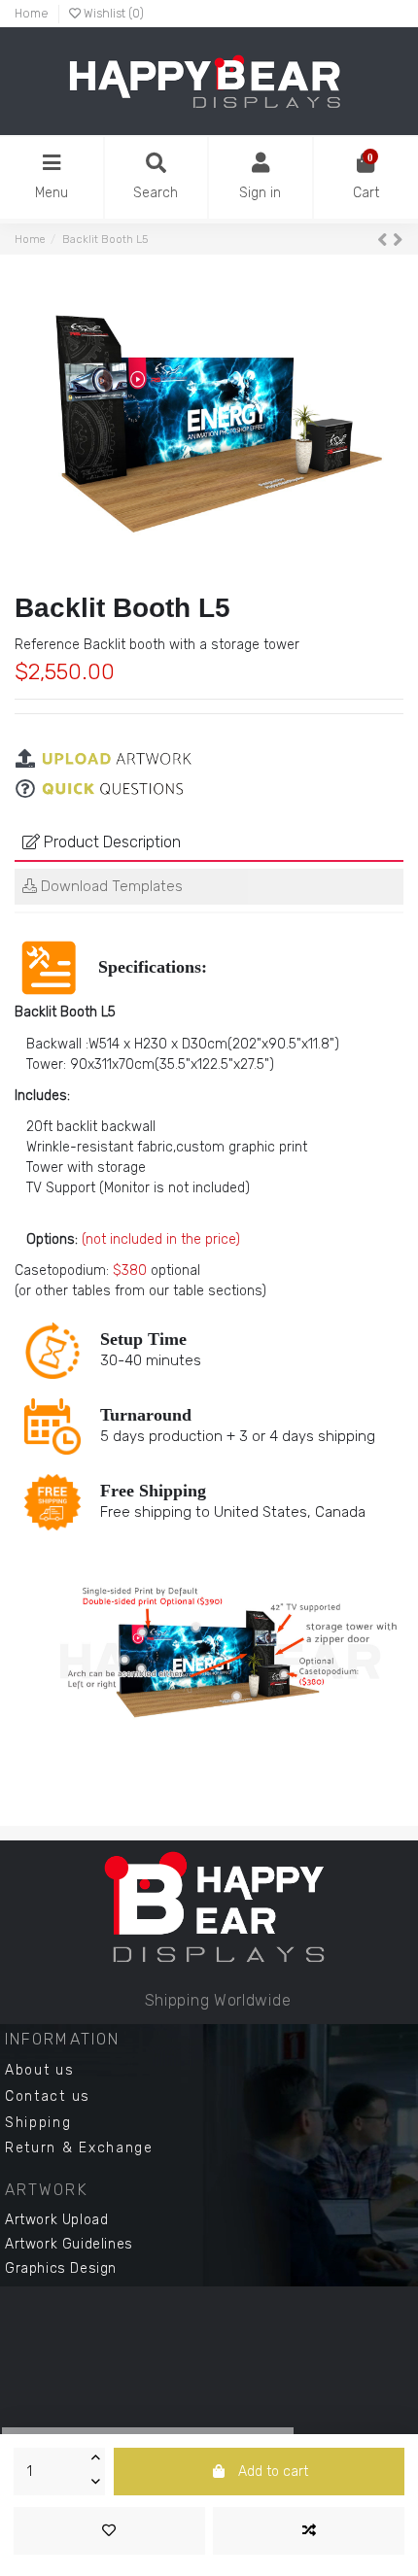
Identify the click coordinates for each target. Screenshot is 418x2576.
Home (32, 14)
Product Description (110, 842)
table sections (217, 1291)
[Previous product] (385, 240)
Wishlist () (112, 14)
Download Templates (110, 886)
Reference (47, 645)
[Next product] (398, 240)
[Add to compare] (309, 2531)
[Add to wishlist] (109, 2531)
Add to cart (273, 2472)
